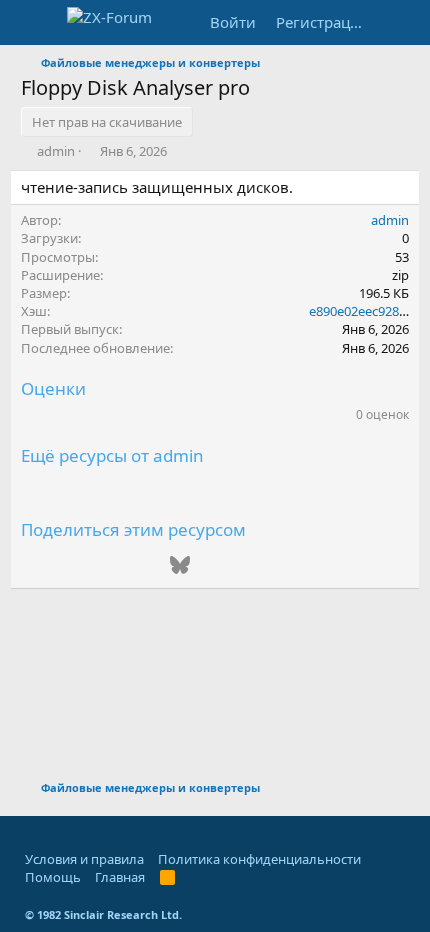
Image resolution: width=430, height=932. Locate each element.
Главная (120, 877)
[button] (31, 831)
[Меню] (38, 23)
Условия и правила (84, 859)
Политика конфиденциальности (259, 859)
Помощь (53, 877)
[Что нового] (395, 22)
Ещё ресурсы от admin (112, 455)
